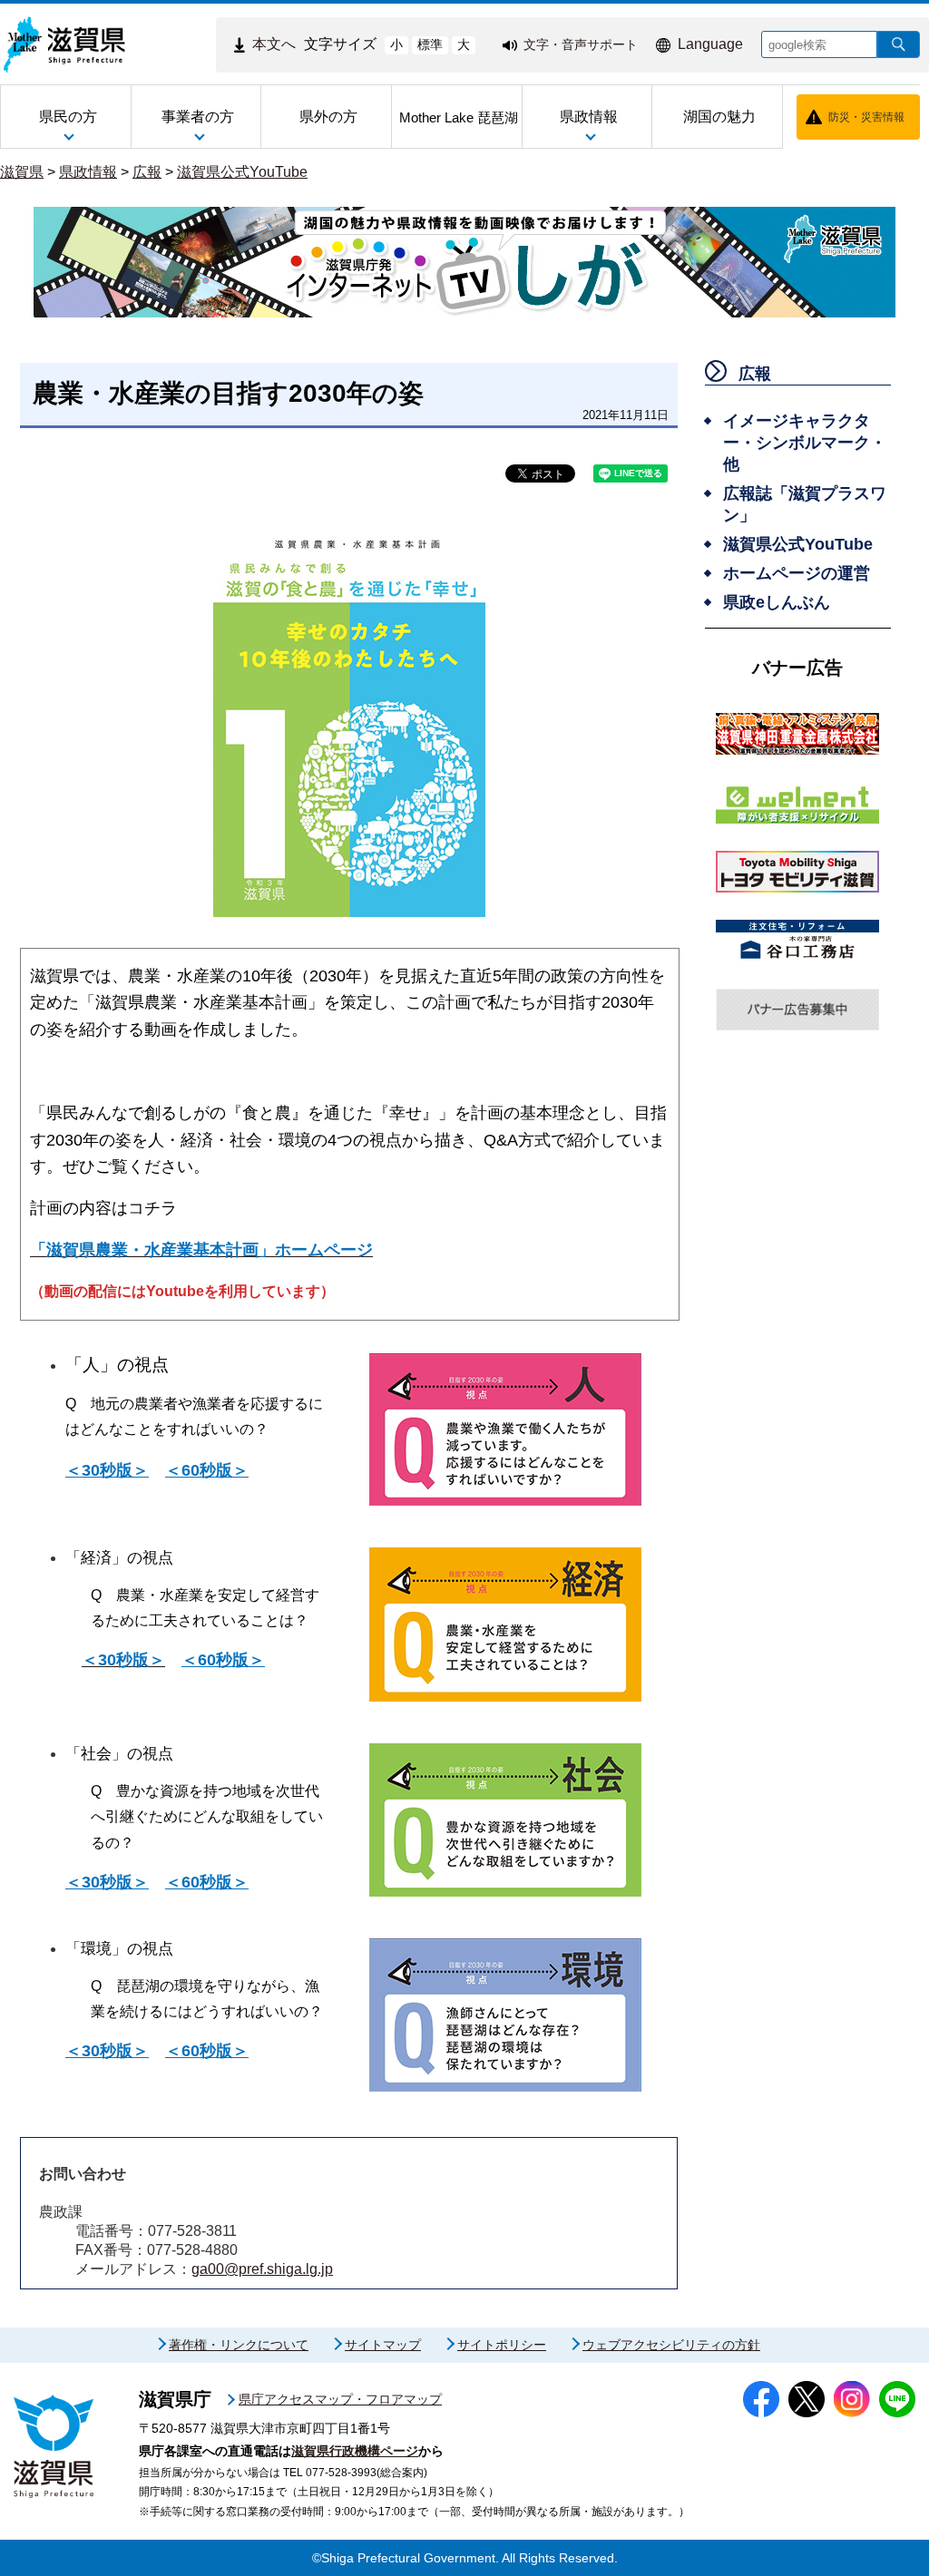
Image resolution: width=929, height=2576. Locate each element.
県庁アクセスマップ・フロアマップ (340, 2399)
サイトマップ (383, 2345)
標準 (430, 44)
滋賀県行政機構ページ (355, 2451)
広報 (147, 172)
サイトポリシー (502, 2345)
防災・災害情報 (866, 117)
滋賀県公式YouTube (242, 172)
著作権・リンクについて (239, 2345)
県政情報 (88, 172)
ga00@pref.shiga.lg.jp (262, 2269)
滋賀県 (22, 172)
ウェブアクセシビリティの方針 (671, 2345)
